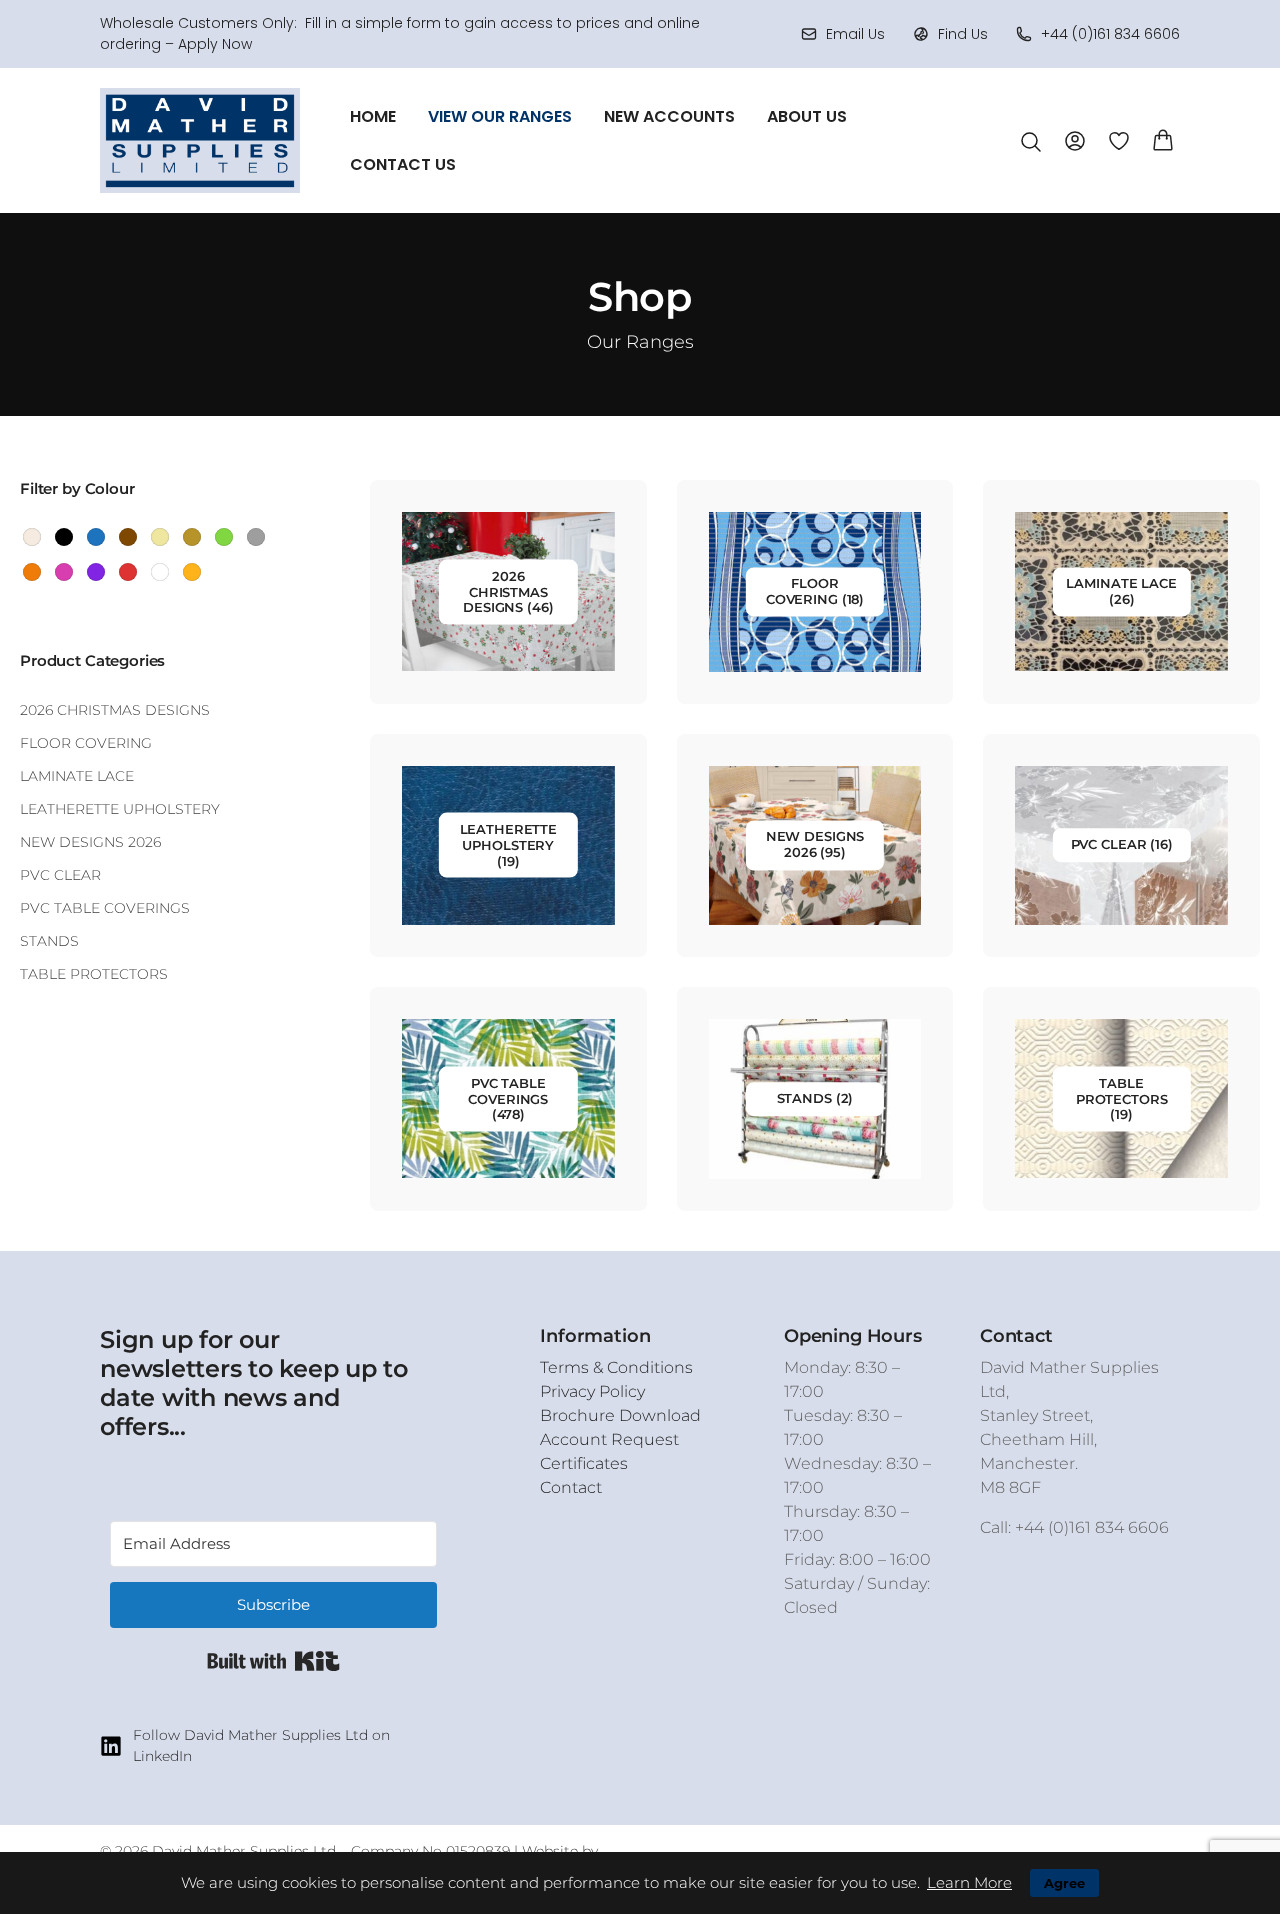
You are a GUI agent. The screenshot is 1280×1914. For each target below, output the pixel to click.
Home (373, 116)
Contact (571, 1487)
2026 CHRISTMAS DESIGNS (115, 710)
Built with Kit (273, 1661)
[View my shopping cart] (1163, 138)
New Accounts (669, 116)
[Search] (1031, 142)
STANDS (49, 941)
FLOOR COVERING (86, 743)
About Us (807, 116)
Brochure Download (620, 1415)
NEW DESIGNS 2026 (90, 842)
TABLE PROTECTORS (94, 974)
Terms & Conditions (616, 1367)
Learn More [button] (969, 1882)
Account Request (609, 1439)
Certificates (584, 1463)
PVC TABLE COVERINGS (105, 908)
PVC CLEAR (60, 875)
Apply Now (215, 44)
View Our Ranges (500, 116)
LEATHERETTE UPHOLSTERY (120, 809)
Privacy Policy (592, 1391)
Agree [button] (1064, 1883)
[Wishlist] (1119, 140)
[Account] (1075, 139)
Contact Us (403, 164)
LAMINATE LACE (77, 776)
